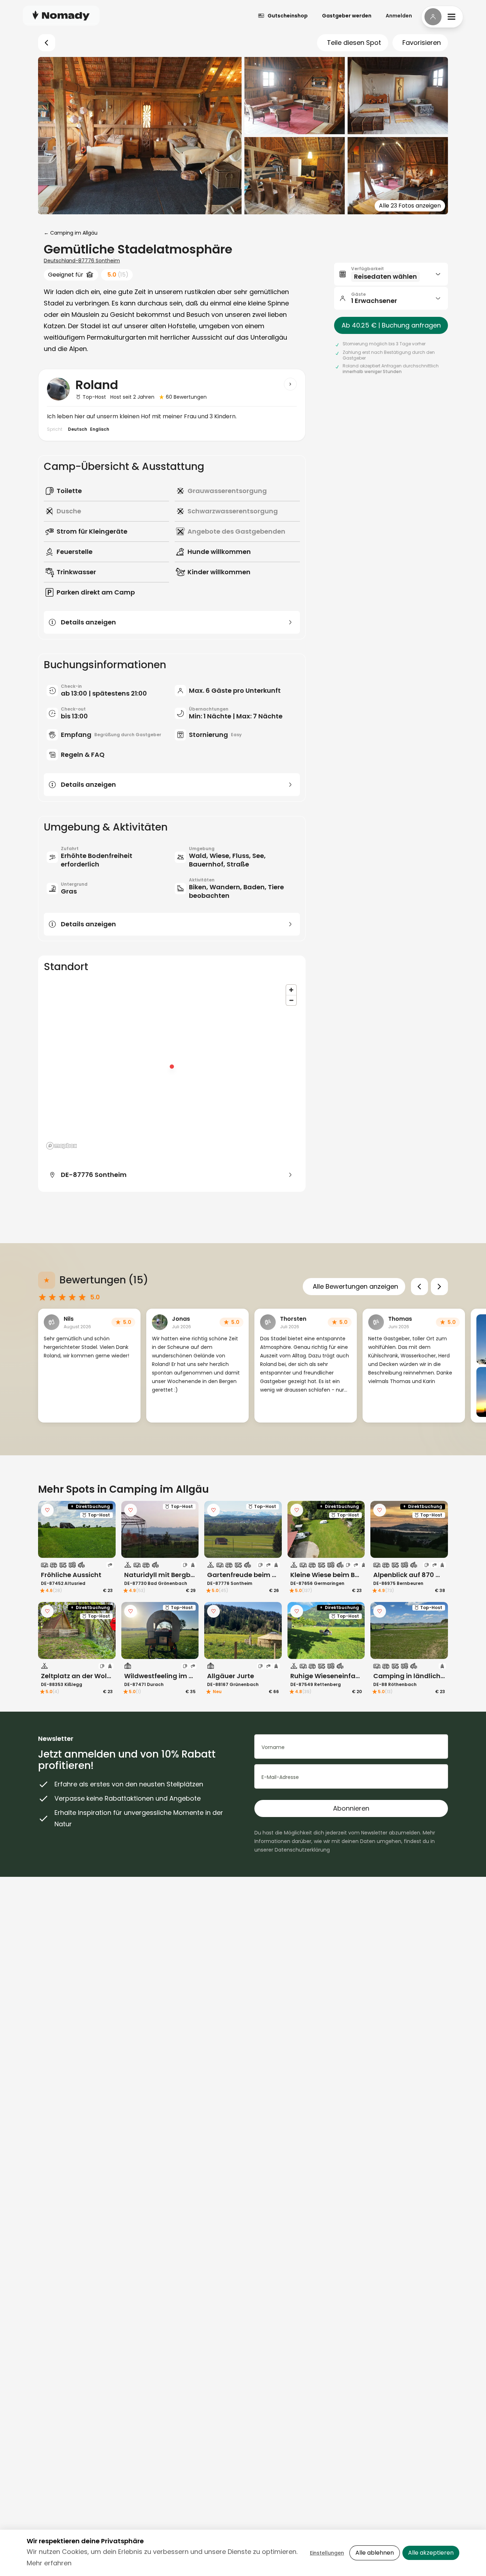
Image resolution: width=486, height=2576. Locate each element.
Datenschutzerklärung (302, 1850)
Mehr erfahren (49, 2563)
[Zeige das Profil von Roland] (290, 384)
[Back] (47, 43)
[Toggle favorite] (47, 1510)
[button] (391, 274)
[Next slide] (439, 1287)
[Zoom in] (291, 990)
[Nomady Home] (61, 15)
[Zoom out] (291, 1000)
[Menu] (442, 17)
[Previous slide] (419, 1287)
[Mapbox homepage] (62, 1146)
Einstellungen (327, 2553)
